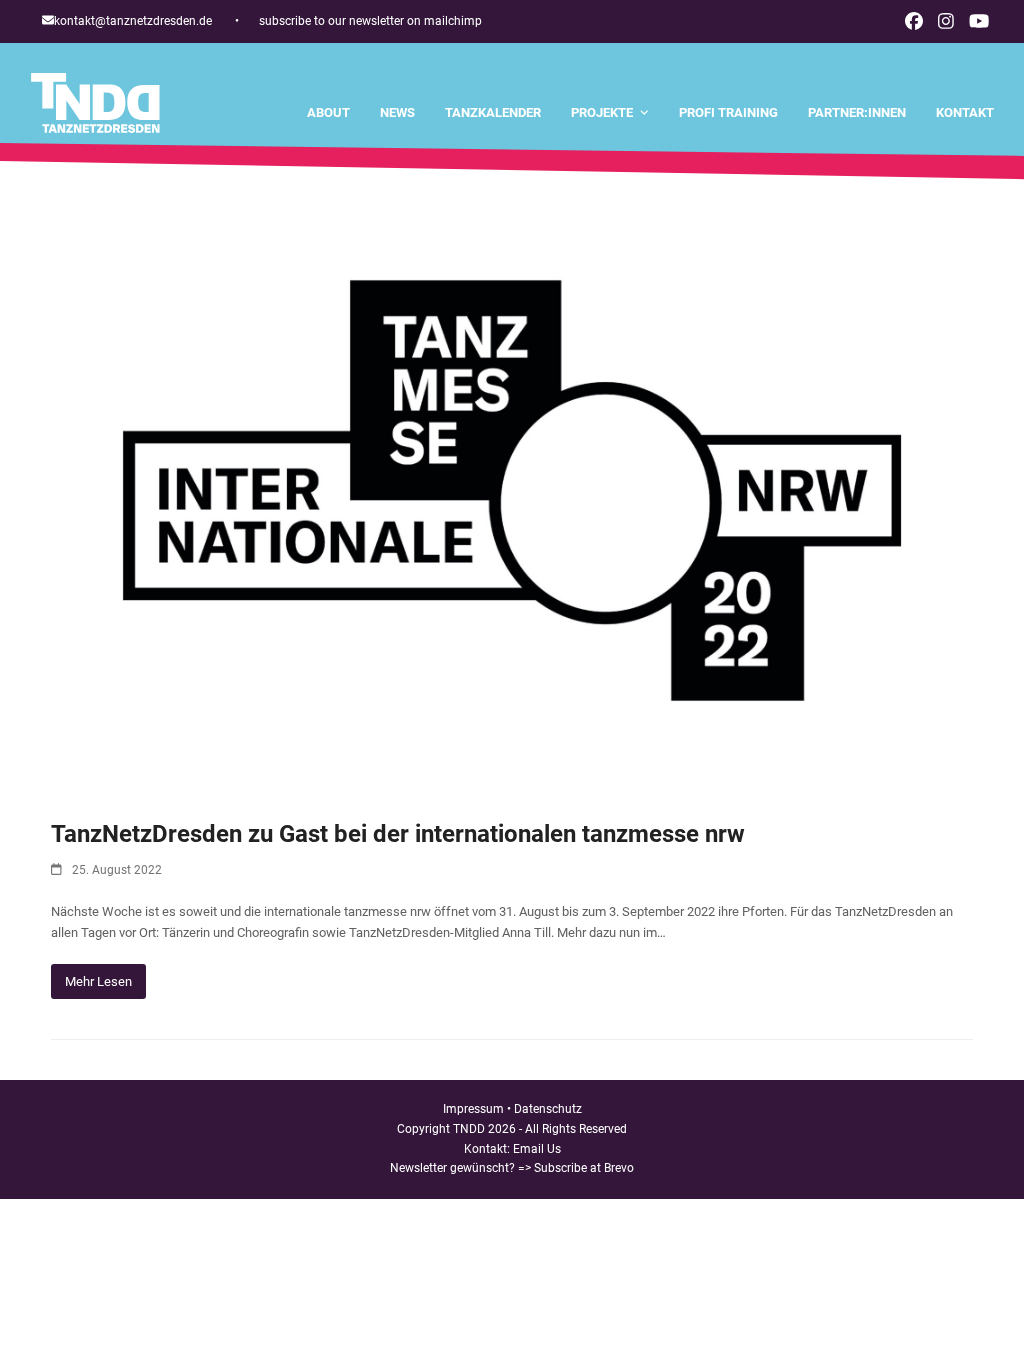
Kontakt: (488, 1149)
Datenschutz (548, 1109)
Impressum (473, 1109)
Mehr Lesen (98, 981)
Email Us (537, 1149)
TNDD (469, 1129)
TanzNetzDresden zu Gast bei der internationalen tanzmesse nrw (398, 834)
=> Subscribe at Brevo (576, 1168)
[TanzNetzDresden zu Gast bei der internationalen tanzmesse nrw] (512, 489)
